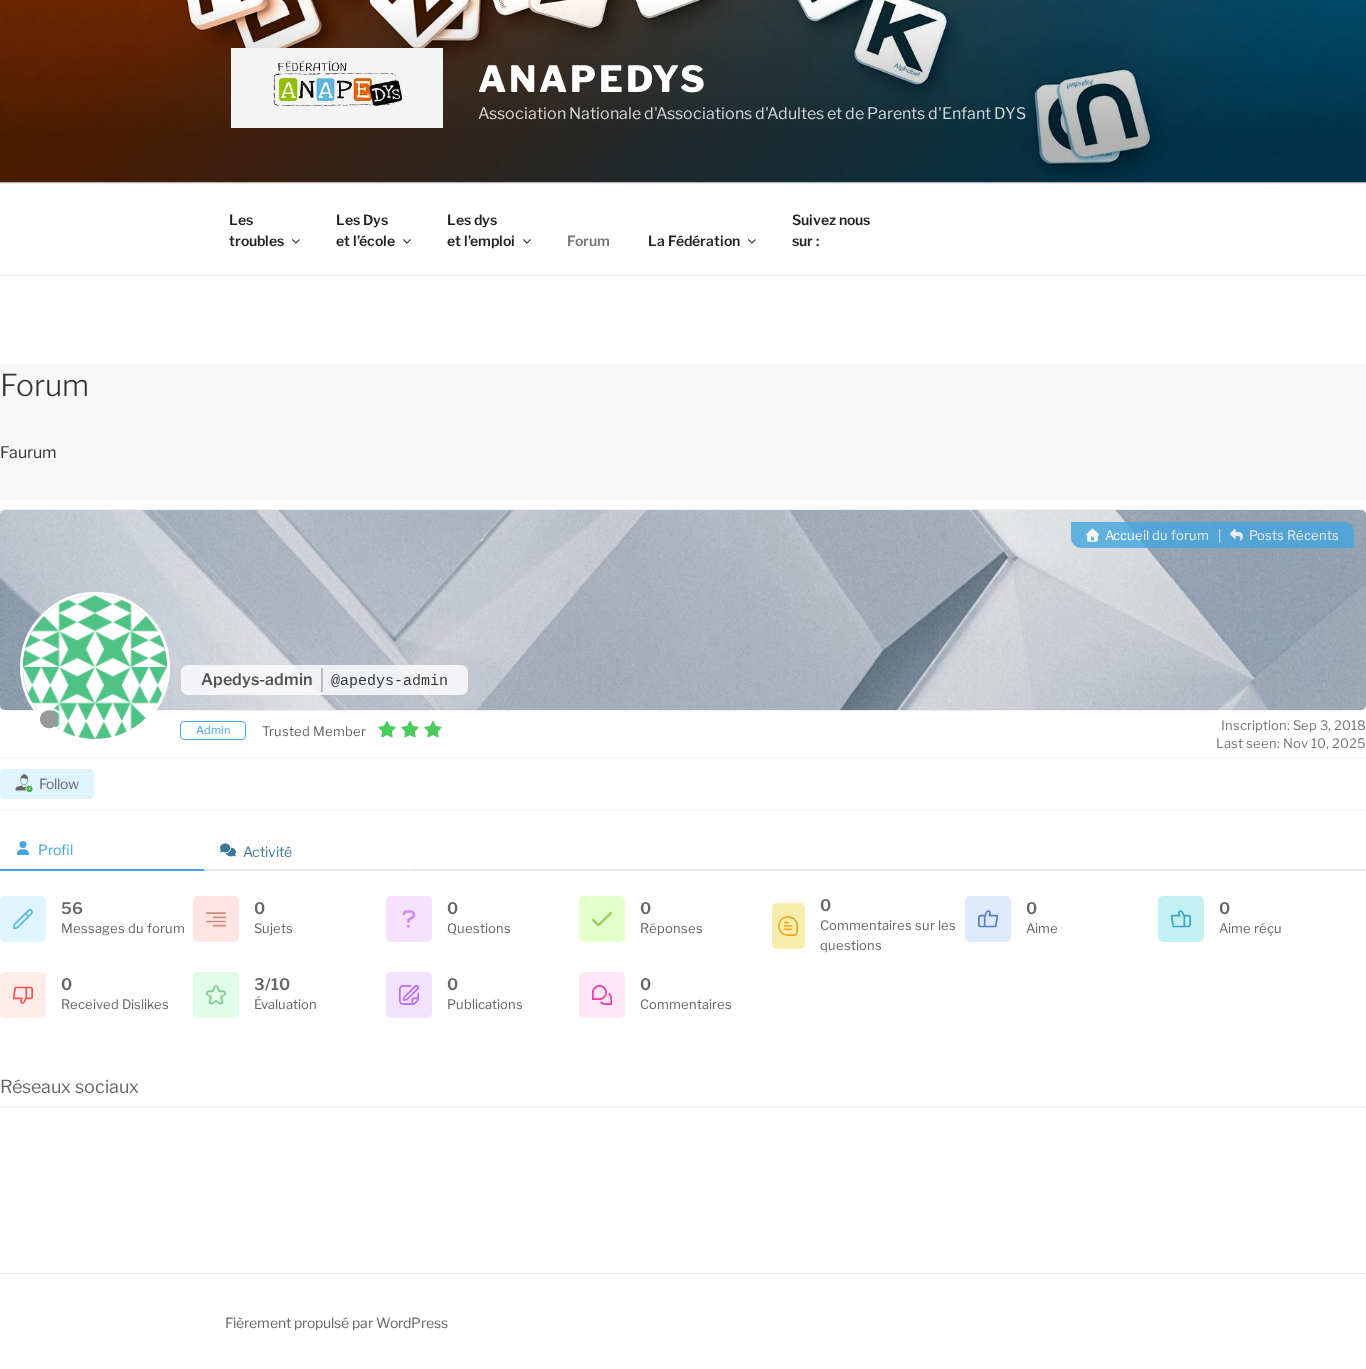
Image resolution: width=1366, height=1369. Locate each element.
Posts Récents (1292, 535)
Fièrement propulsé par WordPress (336, 1322)
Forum (588, 240)
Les (256, 230)
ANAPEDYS (593, 79)
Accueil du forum (1155, 535)
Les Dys (365, 230)
